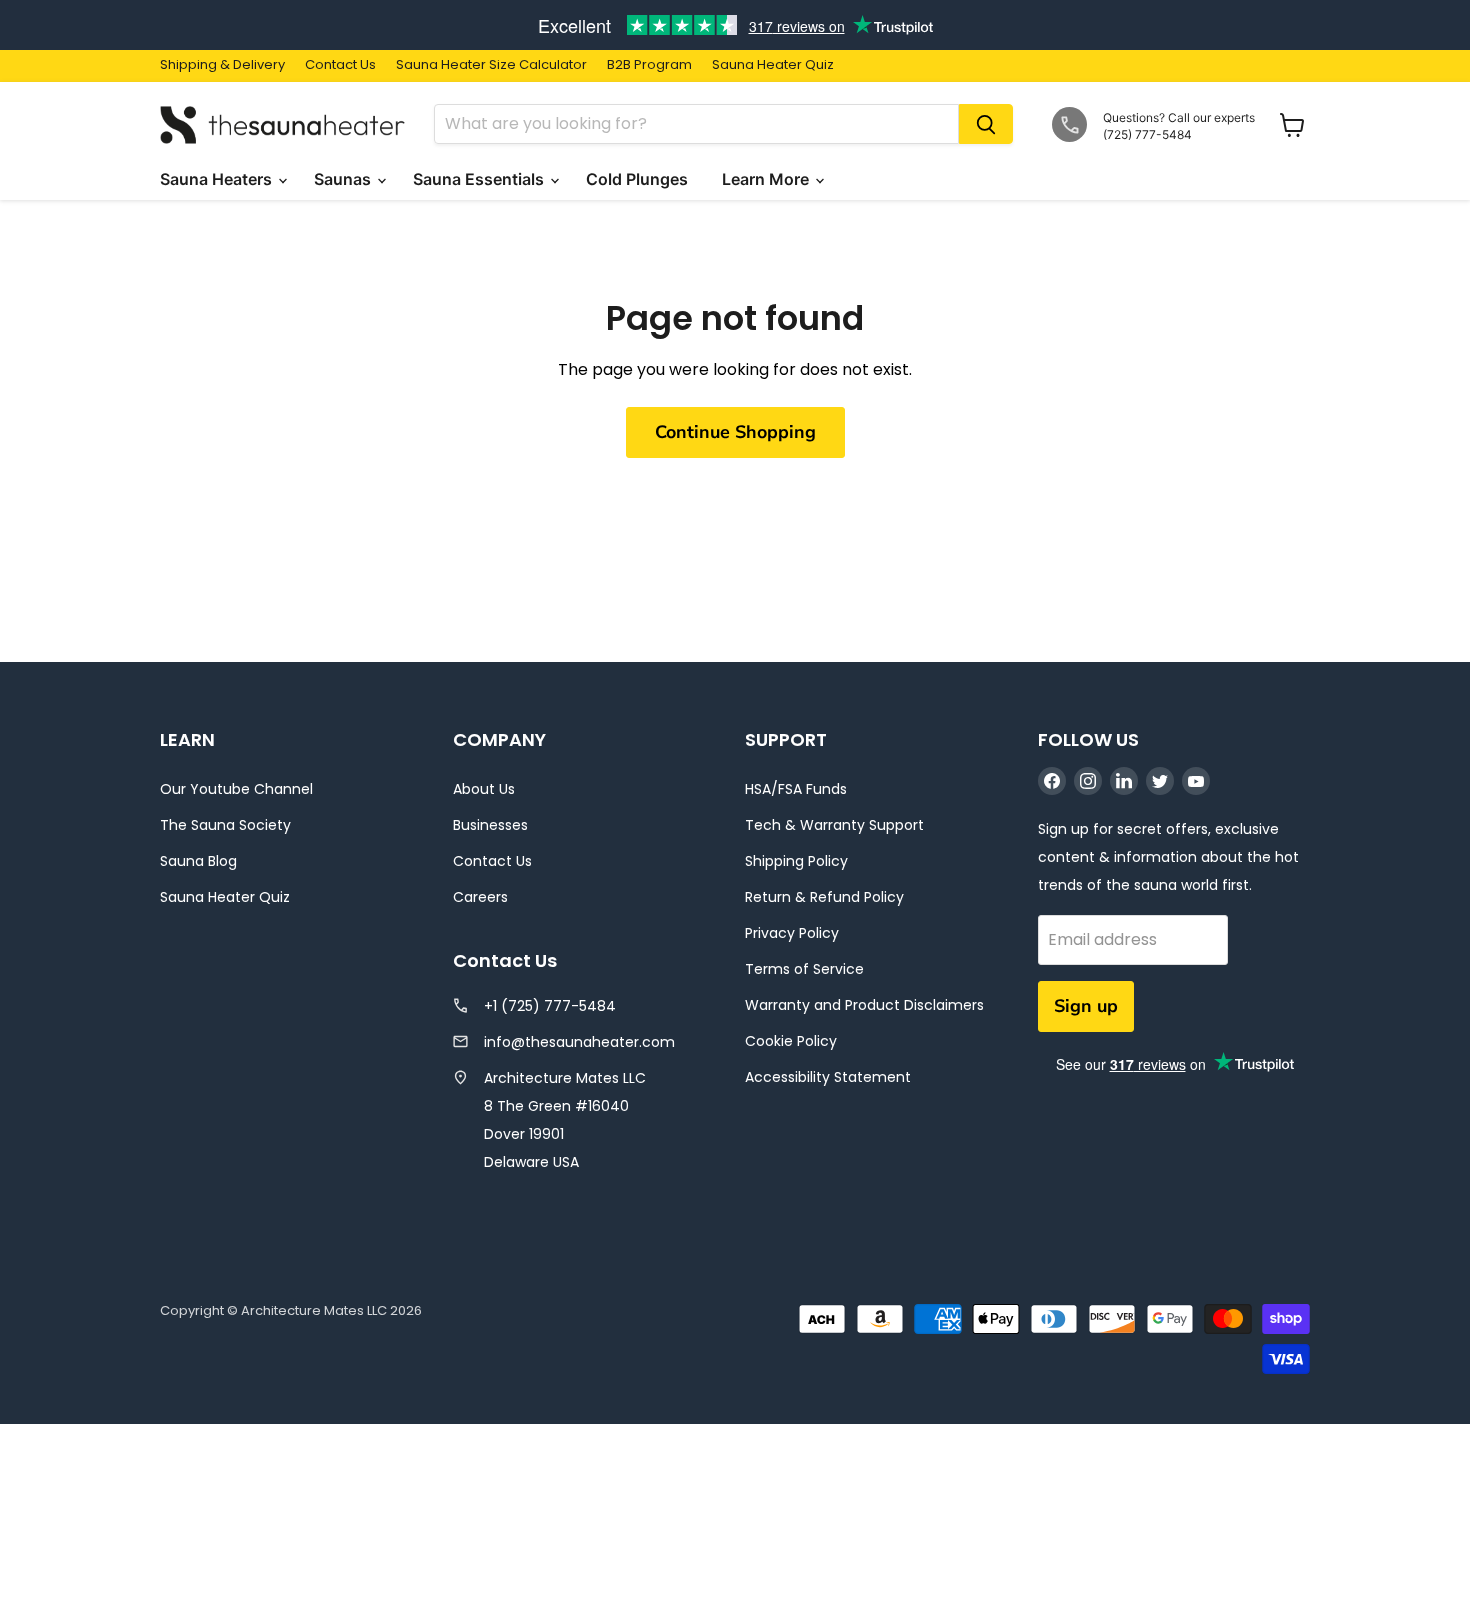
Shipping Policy (796, 861)
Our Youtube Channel (236, 789)
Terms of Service (804, 969)
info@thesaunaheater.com (579, 1042)
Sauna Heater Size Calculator (491, 65)
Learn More (767, 179)
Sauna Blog (198, 861)
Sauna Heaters (218, 179)
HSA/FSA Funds (796, 789)
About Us (484, 789)
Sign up (1086, 1006)
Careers (480, 897)
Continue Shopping (735, 432)
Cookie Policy (791, 1041)
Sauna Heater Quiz (773, 65)
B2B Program (649, 65)
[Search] (986, 124)
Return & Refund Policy (824, 897)
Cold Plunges (639, 179)
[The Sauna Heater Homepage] (285, 124)
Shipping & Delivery (222, 65)
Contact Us (340, 65)
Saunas (344, 179)
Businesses (490, 825)
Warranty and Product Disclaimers (864, 1005)
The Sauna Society (225, 825)
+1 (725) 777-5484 (550, 1006)
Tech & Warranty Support (834, 825)
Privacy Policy (792, 933)
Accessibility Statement (828, 1077)
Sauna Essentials (480, 179)
